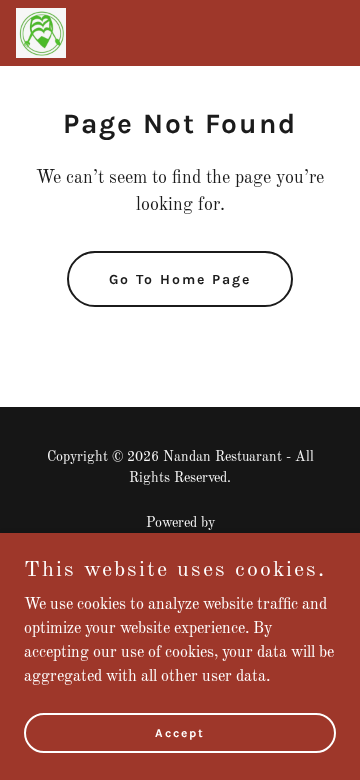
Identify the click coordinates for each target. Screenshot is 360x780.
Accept (180, 732)
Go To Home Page (180, 279)
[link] (41, 33)
